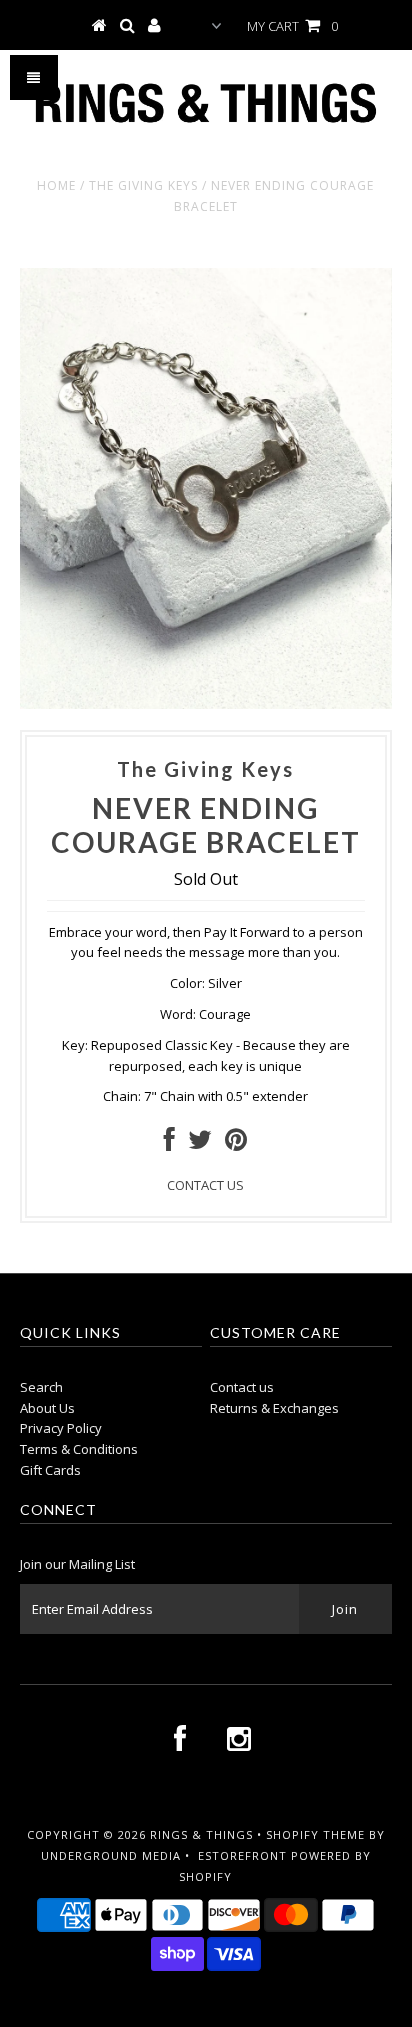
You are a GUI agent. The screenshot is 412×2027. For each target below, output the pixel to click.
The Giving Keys (143, 185)
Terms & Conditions (79, 1449)
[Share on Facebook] (169, 1144)
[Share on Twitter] (200, 1144)
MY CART (292, 26)
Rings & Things (203, 1834)
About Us (47, 1408)
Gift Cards (50, 1470)
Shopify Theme (315, 1834)
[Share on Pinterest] (236, 1144)
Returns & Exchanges (274, 1408)
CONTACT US (205, 1185)
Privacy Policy (61, 1428)
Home (56, 185)
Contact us (242, 1387)
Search (41, 1387)
